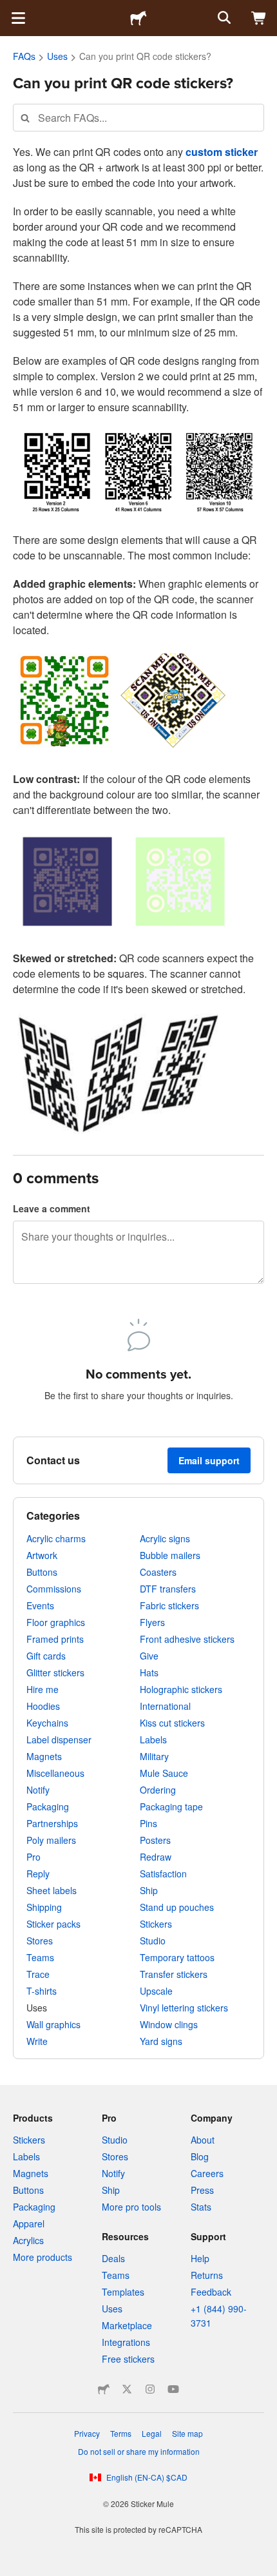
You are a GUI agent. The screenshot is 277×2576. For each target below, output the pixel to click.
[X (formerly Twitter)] (127, 2389)
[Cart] (259, 18)
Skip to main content (10, 10)
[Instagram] (150, 2389)
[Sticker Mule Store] (104, 2389)
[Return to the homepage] (138, 18)
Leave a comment (52, 1208)
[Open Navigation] (18, 18)
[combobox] (138, 118)
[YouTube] (173, 2389)
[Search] (223, 18)
